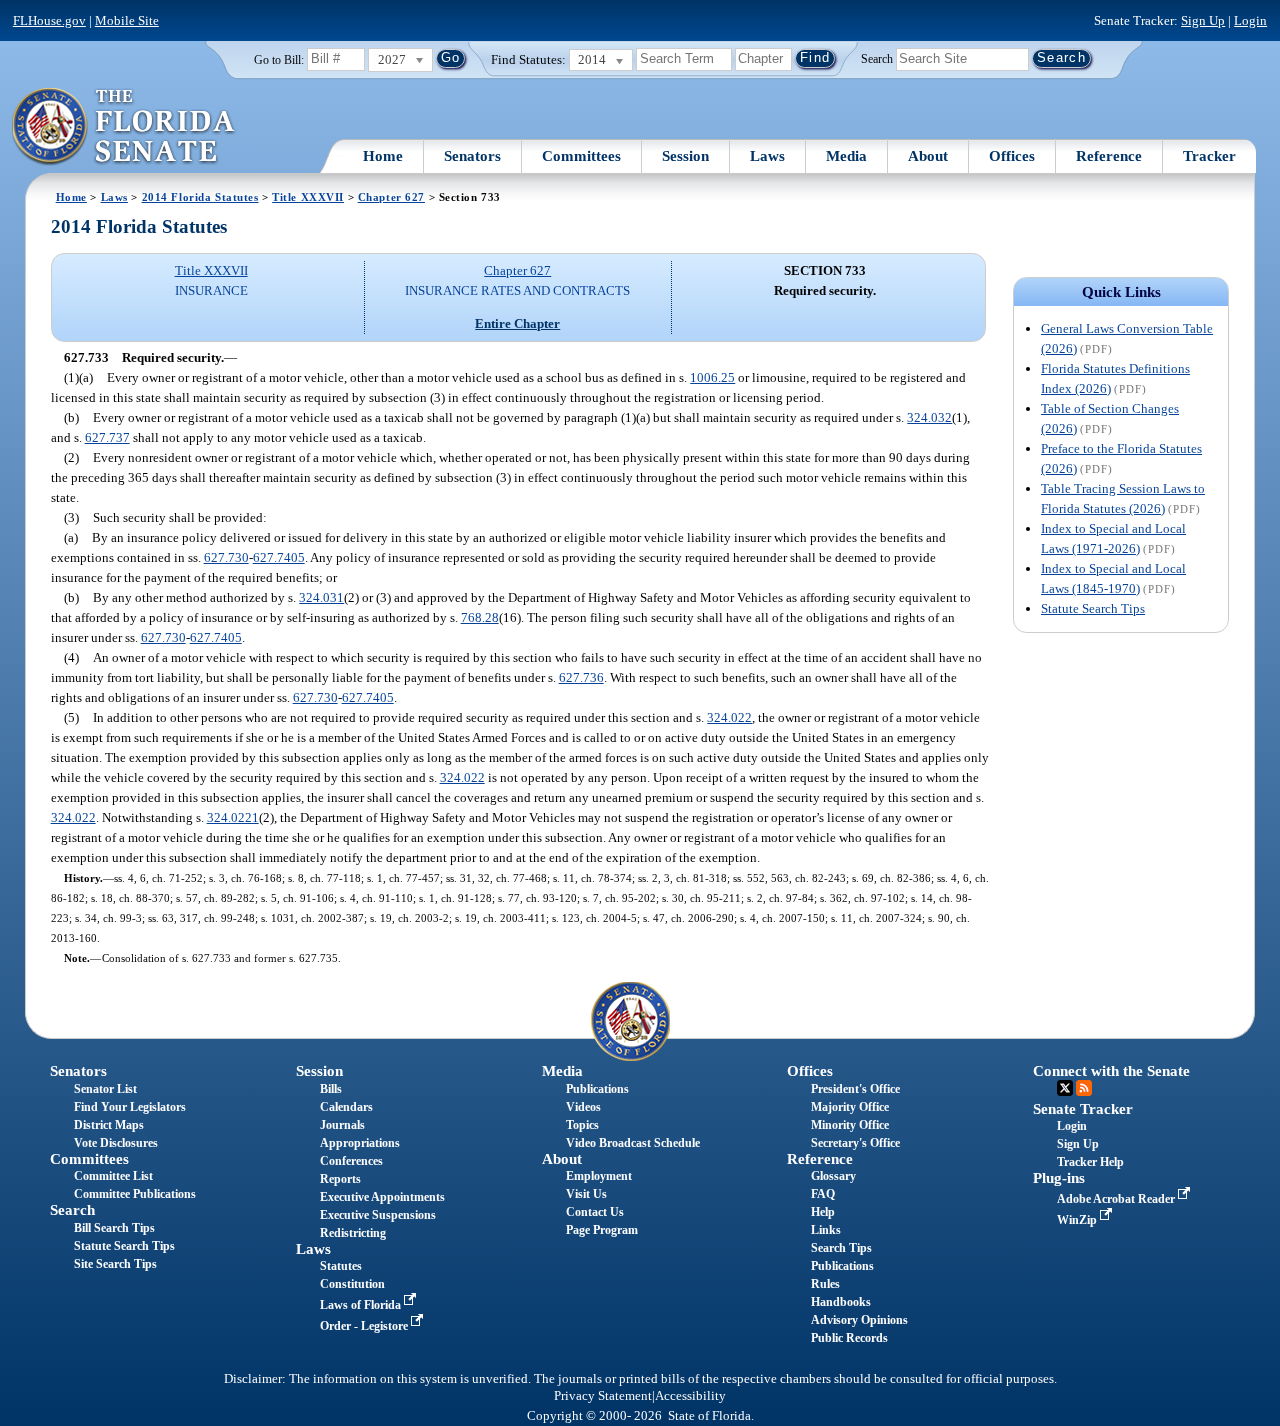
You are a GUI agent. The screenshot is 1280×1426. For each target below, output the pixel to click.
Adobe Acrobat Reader (1117, 1199)
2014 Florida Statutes (200, 197)
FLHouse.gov (49, 20)
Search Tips (841, 1248)
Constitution (352, 1284)
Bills (331, 1089)
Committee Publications (135, 1194)
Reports (340, 1179)
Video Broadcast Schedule (633, 1143)
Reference (1109, 156)
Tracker (1209, 156)
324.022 (729, 717)
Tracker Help (1090, 1162)
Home (383, 156)
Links (826, 1230)
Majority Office (850, 1107)
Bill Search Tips (114, 1228)
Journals (342, 1125)
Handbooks (841, 1302)
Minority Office (850, 1125)
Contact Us (595, 1212)
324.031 (321, 597)
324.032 (929, 417)
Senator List (105, 1089)
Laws (767, 156)
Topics (582, 1125)
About (928, 156)
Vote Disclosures (116, 1143)
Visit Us (586, 1194)
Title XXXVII (308, 197)
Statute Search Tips (1093, 608)
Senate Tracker (1083, 1109)
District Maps (109, 1125)
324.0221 (233, 817)
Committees (581, 156)
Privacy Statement (603, 1396)
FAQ (823, 1194)
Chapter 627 (391, 197)
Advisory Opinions (859, 1320)
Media (846, 156)
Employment (599, 1176)
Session (685, 156)
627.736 (581, 677)
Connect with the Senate (1111, 1071)
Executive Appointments (382, 1197)
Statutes (341, 1266)
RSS (1084, 1088)
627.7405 (279, 557)
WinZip (1078, 1220)
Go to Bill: (279, 60)
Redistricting (353, 1233)
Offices (1012, 156)
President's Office (855, 1089)
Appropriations (360, 1143)
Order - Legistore (365, 1326)
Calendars (346, 1107)
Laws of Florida (362, 1305)
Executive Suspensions (378, 1215)
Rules (825, 1284)
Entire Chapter (517, 323)
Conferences (351, 1161)
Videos (583, 1107)
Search (877, 58)
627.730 (226, 557)
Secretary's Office (855, 1143)
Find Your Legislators (130, 1107)
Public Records (849, 1338)
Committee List (113, 1176)
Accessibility (690, 1396)
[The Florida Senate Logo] (124, 127)
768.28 (480, 617)
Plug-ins (1059, 1178)
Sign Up (1203, 20)
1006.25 (712, 377)
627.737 (107, 437)
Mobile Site (127, 20)
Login (1250, 20)
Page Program (602, 1230)
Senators (472, 156)
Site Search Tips (115, 1264)
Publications (597, 1089)
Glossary (833, 1176)
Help (823, 1212)
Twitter (1065, 1088)
